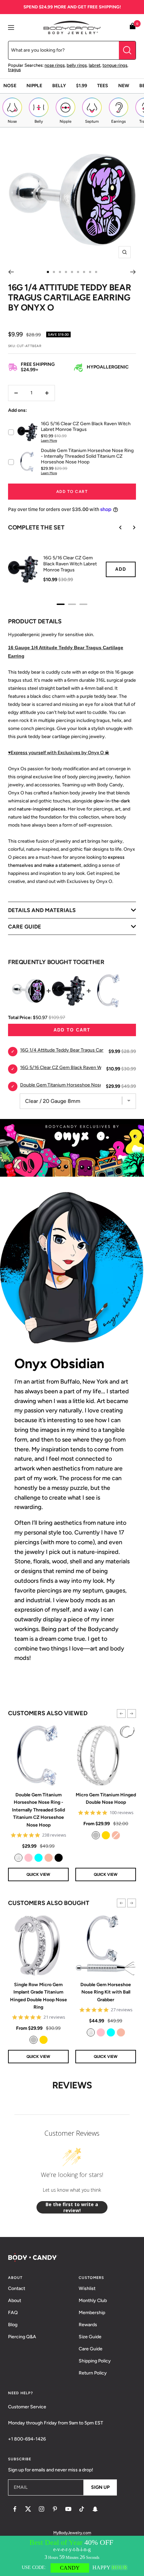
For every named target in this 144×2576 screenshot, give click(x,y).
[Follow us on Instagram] (42, 2509)
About (15, 2301)
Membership (92, 2313)
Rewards (88, 2325)
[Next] (133, 272)
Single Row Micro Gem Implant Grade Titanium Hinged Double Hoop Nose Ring (39, 1996)
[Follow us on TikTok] (82, 2509)
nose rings (55, 65)
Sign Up (100, 2487)
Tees (103, 86)
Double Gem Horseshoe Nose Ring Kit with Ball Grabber (106, 1992)
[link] (18, 1858)
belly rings (77, 65)
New (124, 86)
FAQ (13, 2313)
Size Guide (90, 2337)
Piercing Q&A (22, 2337)
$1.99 (82, 86)
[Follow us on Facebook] (15, 2509)
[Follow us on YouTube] (68, 2509)
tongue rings (115, 65)
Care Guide (91, 2349)
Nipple (34, 86)
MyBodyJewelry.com (72, 2533)
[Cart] (133, 27)
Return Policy (93, 2373)
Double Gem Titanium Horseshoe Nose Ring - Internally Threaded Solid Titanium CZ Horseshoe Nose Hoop (39, 1810)
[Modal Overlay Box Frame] (72, 2556)
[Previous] (11, 272)
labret (95, 65)
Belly (59, 86)
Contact (17, 2288)
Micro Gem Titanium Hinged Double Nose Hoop (106, 1799)
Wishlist (87, 2288)
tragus (14, 70)
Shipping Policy (95, 2361)
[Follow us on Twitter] (28, 2509)
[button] (121, 1714)
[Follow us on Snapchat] (95, 2509)
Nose (10, 86)
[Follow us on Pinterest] (55, 2509)
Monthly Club (93, 2301)
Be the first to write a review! (72, 2207)
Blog (13, 2325)
